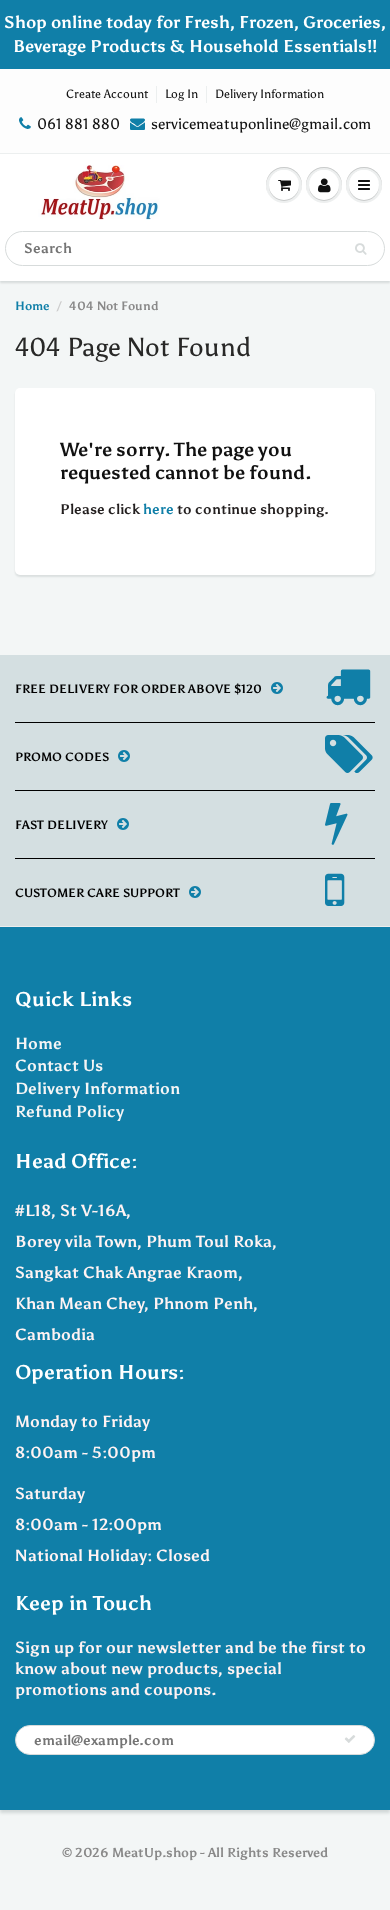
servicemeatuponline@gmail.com (261, 124)
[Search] (360, 249)
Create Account (107, 94)
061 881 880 (78, 124)
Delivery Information (269, 94)
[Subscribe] (350, 1739)
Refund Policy (69, 1111)
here (158, 509)
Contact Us (59, 1065)
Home (32, 306)
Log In (181, 94)
